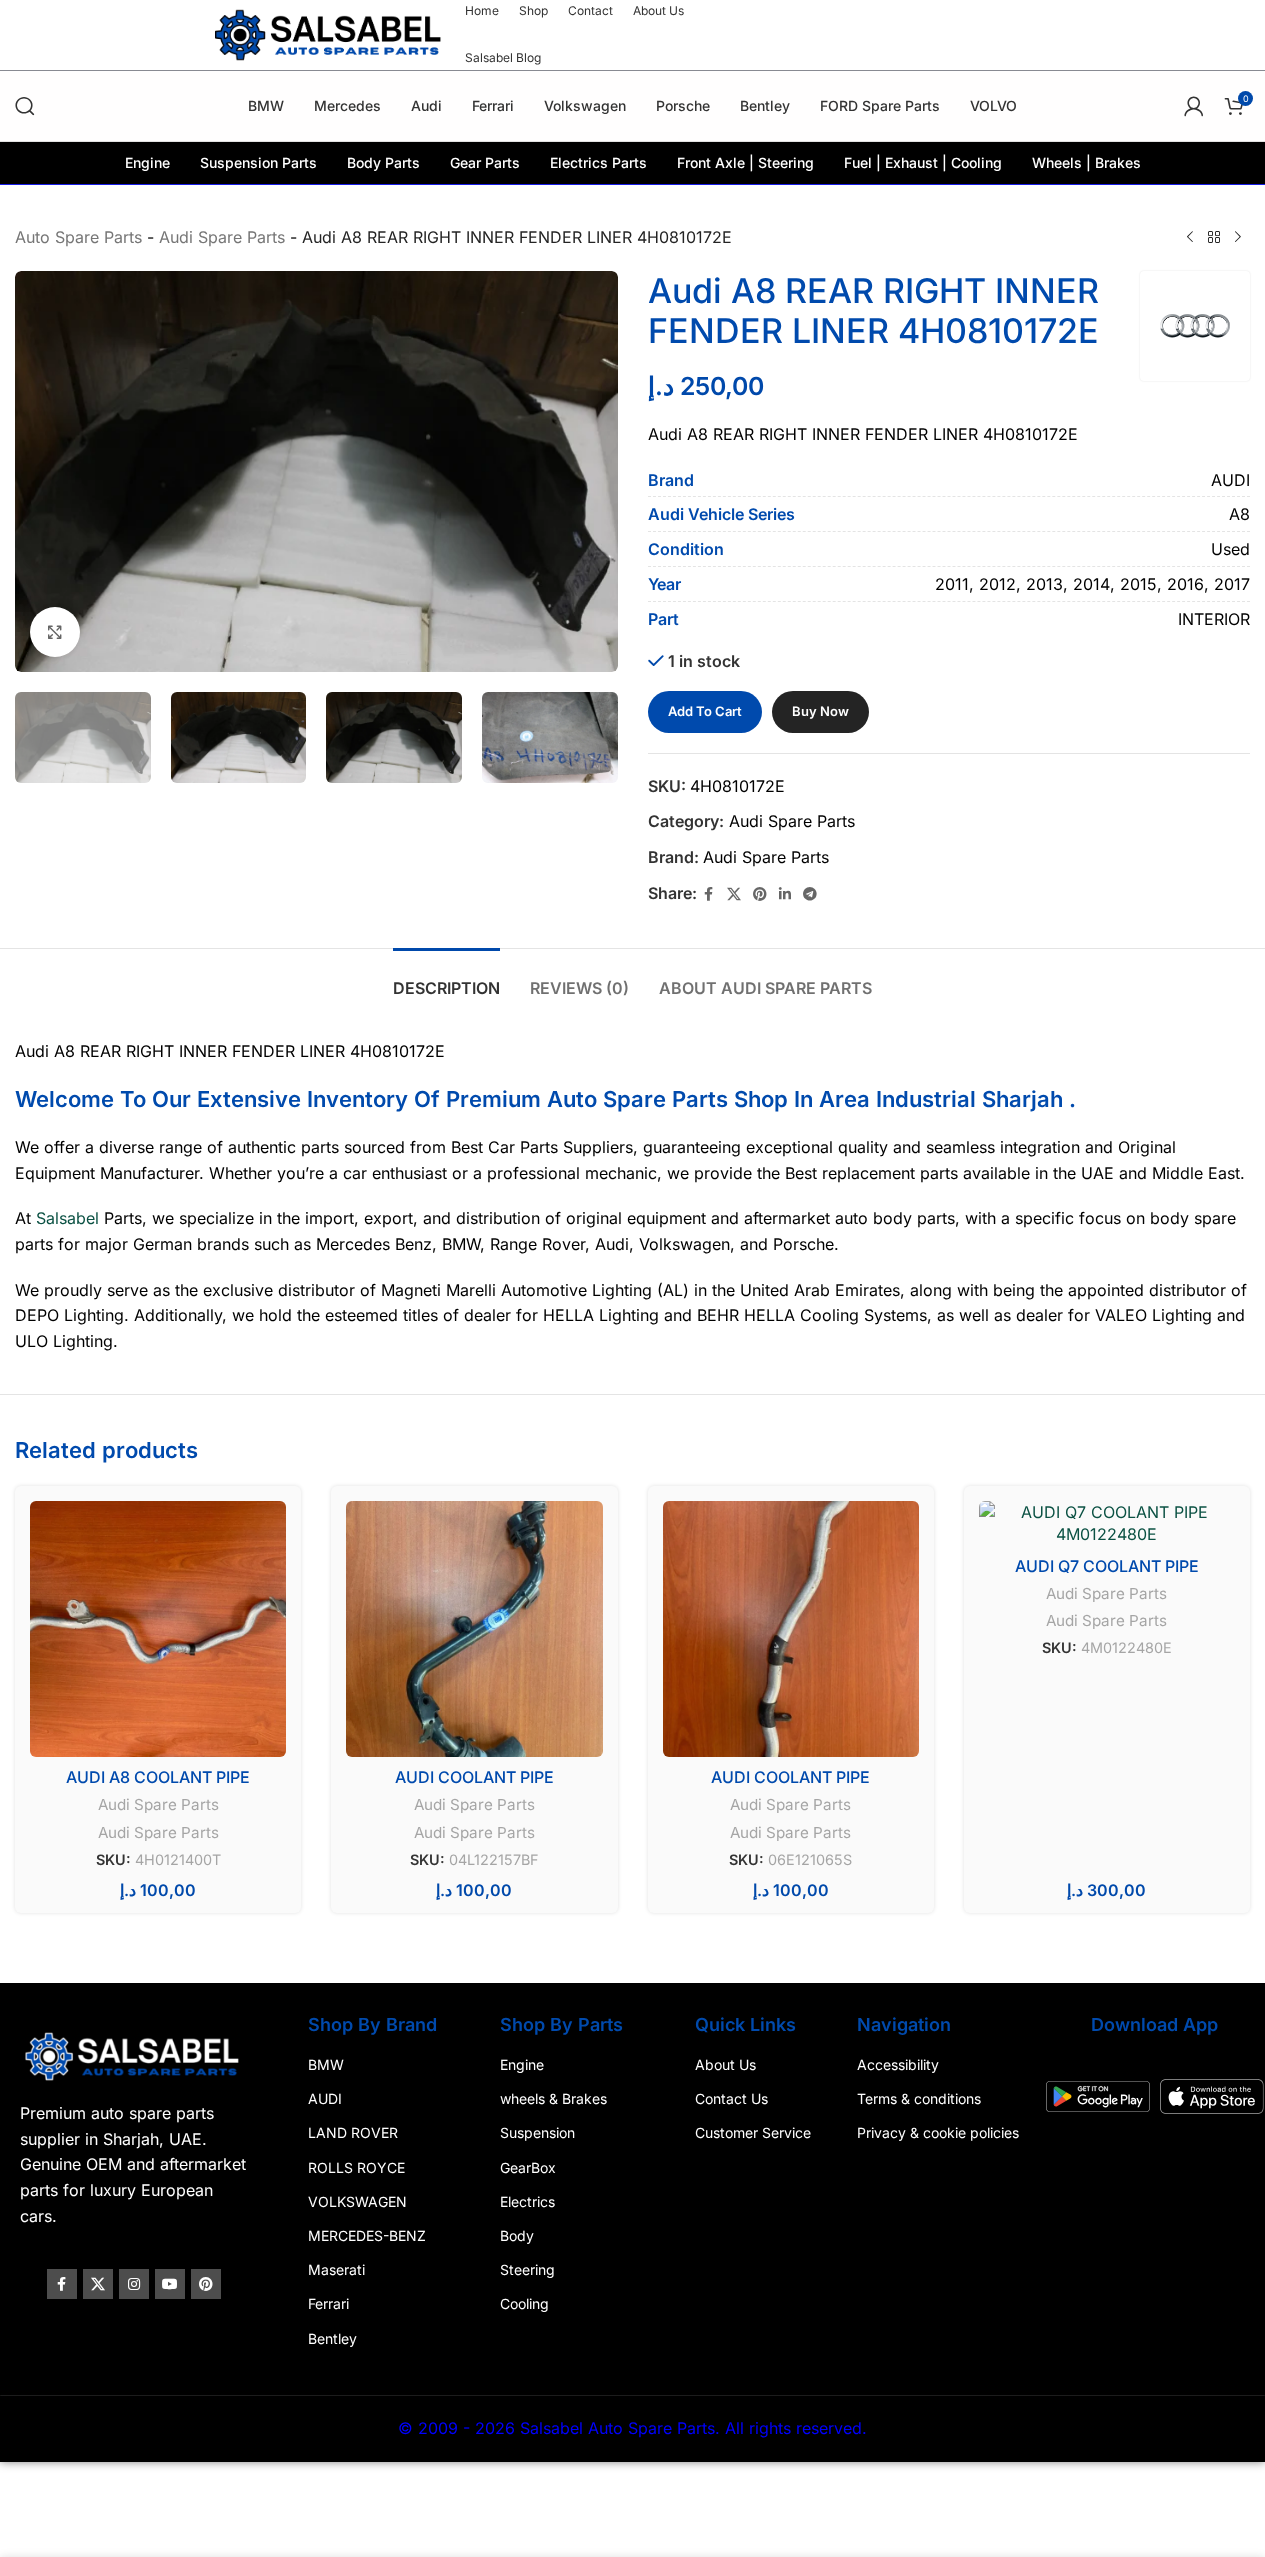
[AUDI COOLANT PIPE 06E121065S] (791, 1629)
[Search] (25, 106)
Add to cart (705, 711)
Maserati (336, 2269)
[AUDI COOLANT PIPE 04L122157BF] (474, 1629)
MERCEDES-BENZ (367, 2235)
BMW (326, 2064)
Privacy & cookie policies (938, 2132)
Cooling (524, 2303)
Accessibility (898, 2064)
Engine (522, 2064)
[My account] (1194, 106)
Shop (761, 1099)
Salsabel (67, 1218)
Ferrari (328, 2303)
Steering (527, 2269)
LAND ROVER (353, 2132)
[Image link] (134, 2055)
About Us (725, 2064)
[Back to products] (1214, 238)
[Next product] (1238, 238)
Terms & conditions (919, 2098)
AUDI (325, 2098)
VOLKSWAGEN (357, 2200)
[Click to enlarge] (55, 632)
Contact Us (731, 2098)
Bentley (332, 2337)
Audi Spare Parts (222, 237)
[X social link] (734, 894)
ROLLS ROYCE (356, 2166)
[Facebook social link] (709, 894)
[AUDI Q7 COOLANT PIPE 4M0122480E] (1107, 1523)
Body (517, 2235)
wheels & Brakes (553, 2098)
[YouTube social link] (170, 2284)
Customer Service (753, 2132)
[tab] (446, 978)
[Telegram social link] (810, 894)
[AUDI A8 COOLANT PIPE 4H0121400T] (158, 1629)
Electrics (527, 2200)
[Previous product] (1190, 238)
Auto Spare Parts (78, 237)
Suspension (537, 2132)
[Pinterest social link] (760, 894)
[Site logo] (330, 33)
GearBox (528, 2166)
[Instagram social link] (134, 2284)
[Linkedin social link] (785, 894)
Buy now (820, 711)
